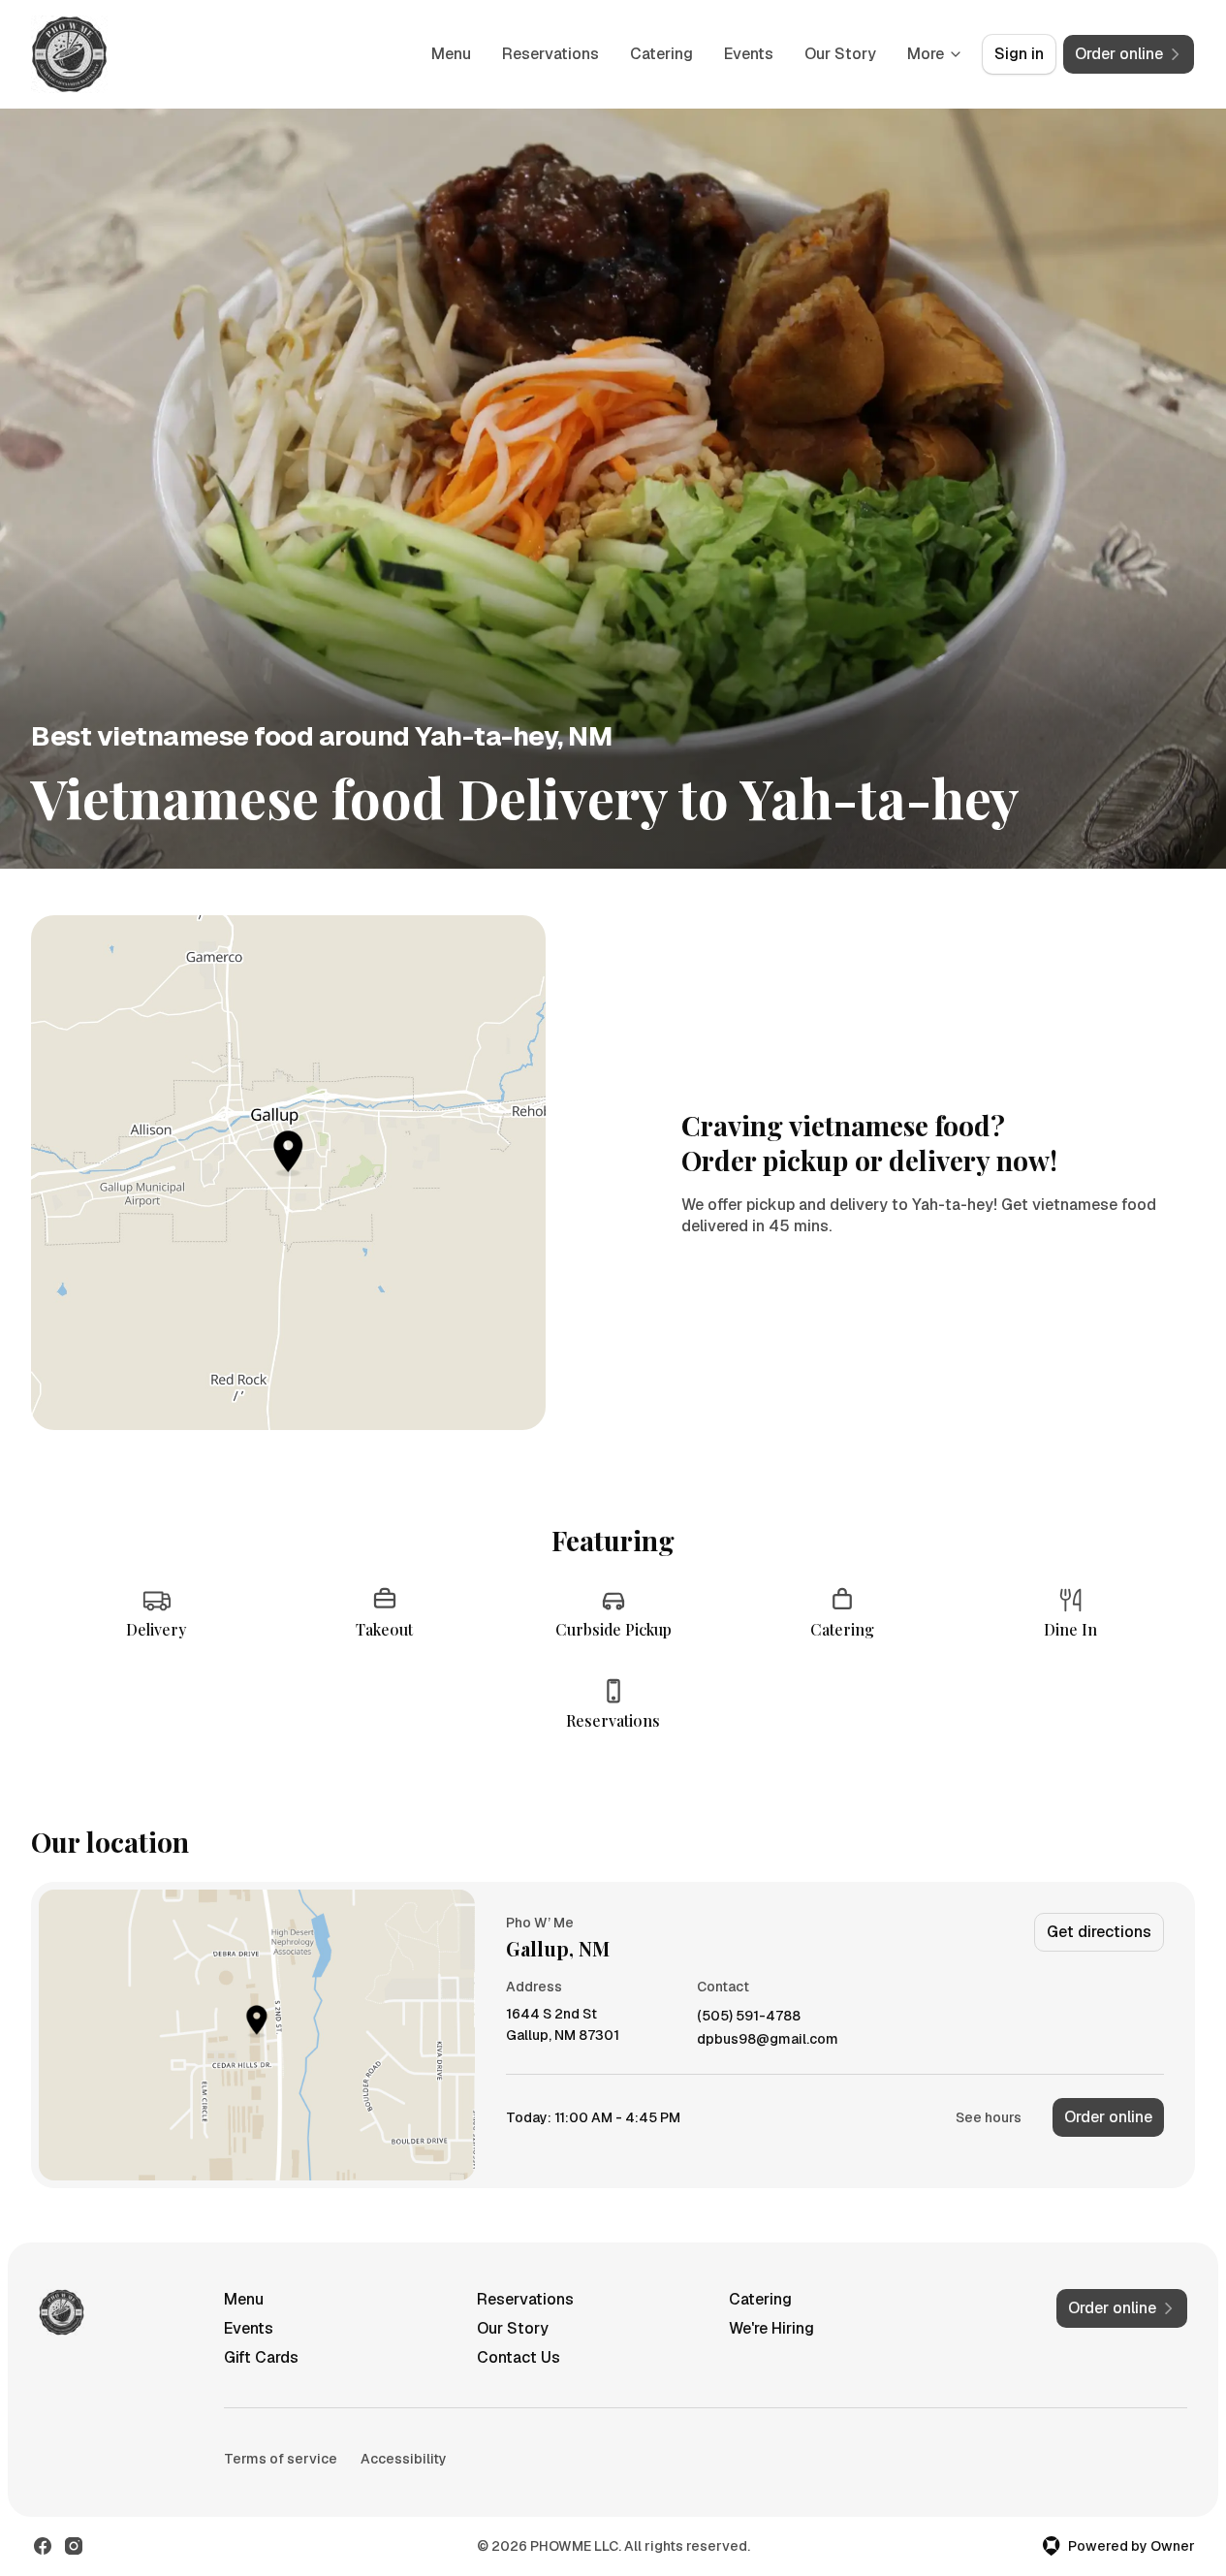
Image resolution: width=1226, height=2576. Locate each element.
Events (749, 54)
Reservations (550, 54)
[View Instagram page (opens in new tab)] (74, 2546)
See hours (989, 2117)
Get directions (1099, 1932)
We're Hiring (771, 2328)
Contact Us (519, 2357)
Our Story (840, 54)
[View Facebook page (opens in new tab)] (43, 2546)
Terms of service (281, 2459)
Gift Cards (261, 2357)
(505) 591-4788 (749, 2016)
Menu (451, 54)
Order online (1108, 2117)
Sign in (1019, 54)
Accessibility (404, 2459)
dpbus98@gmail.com (768, 2039)
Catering (661, 54)
